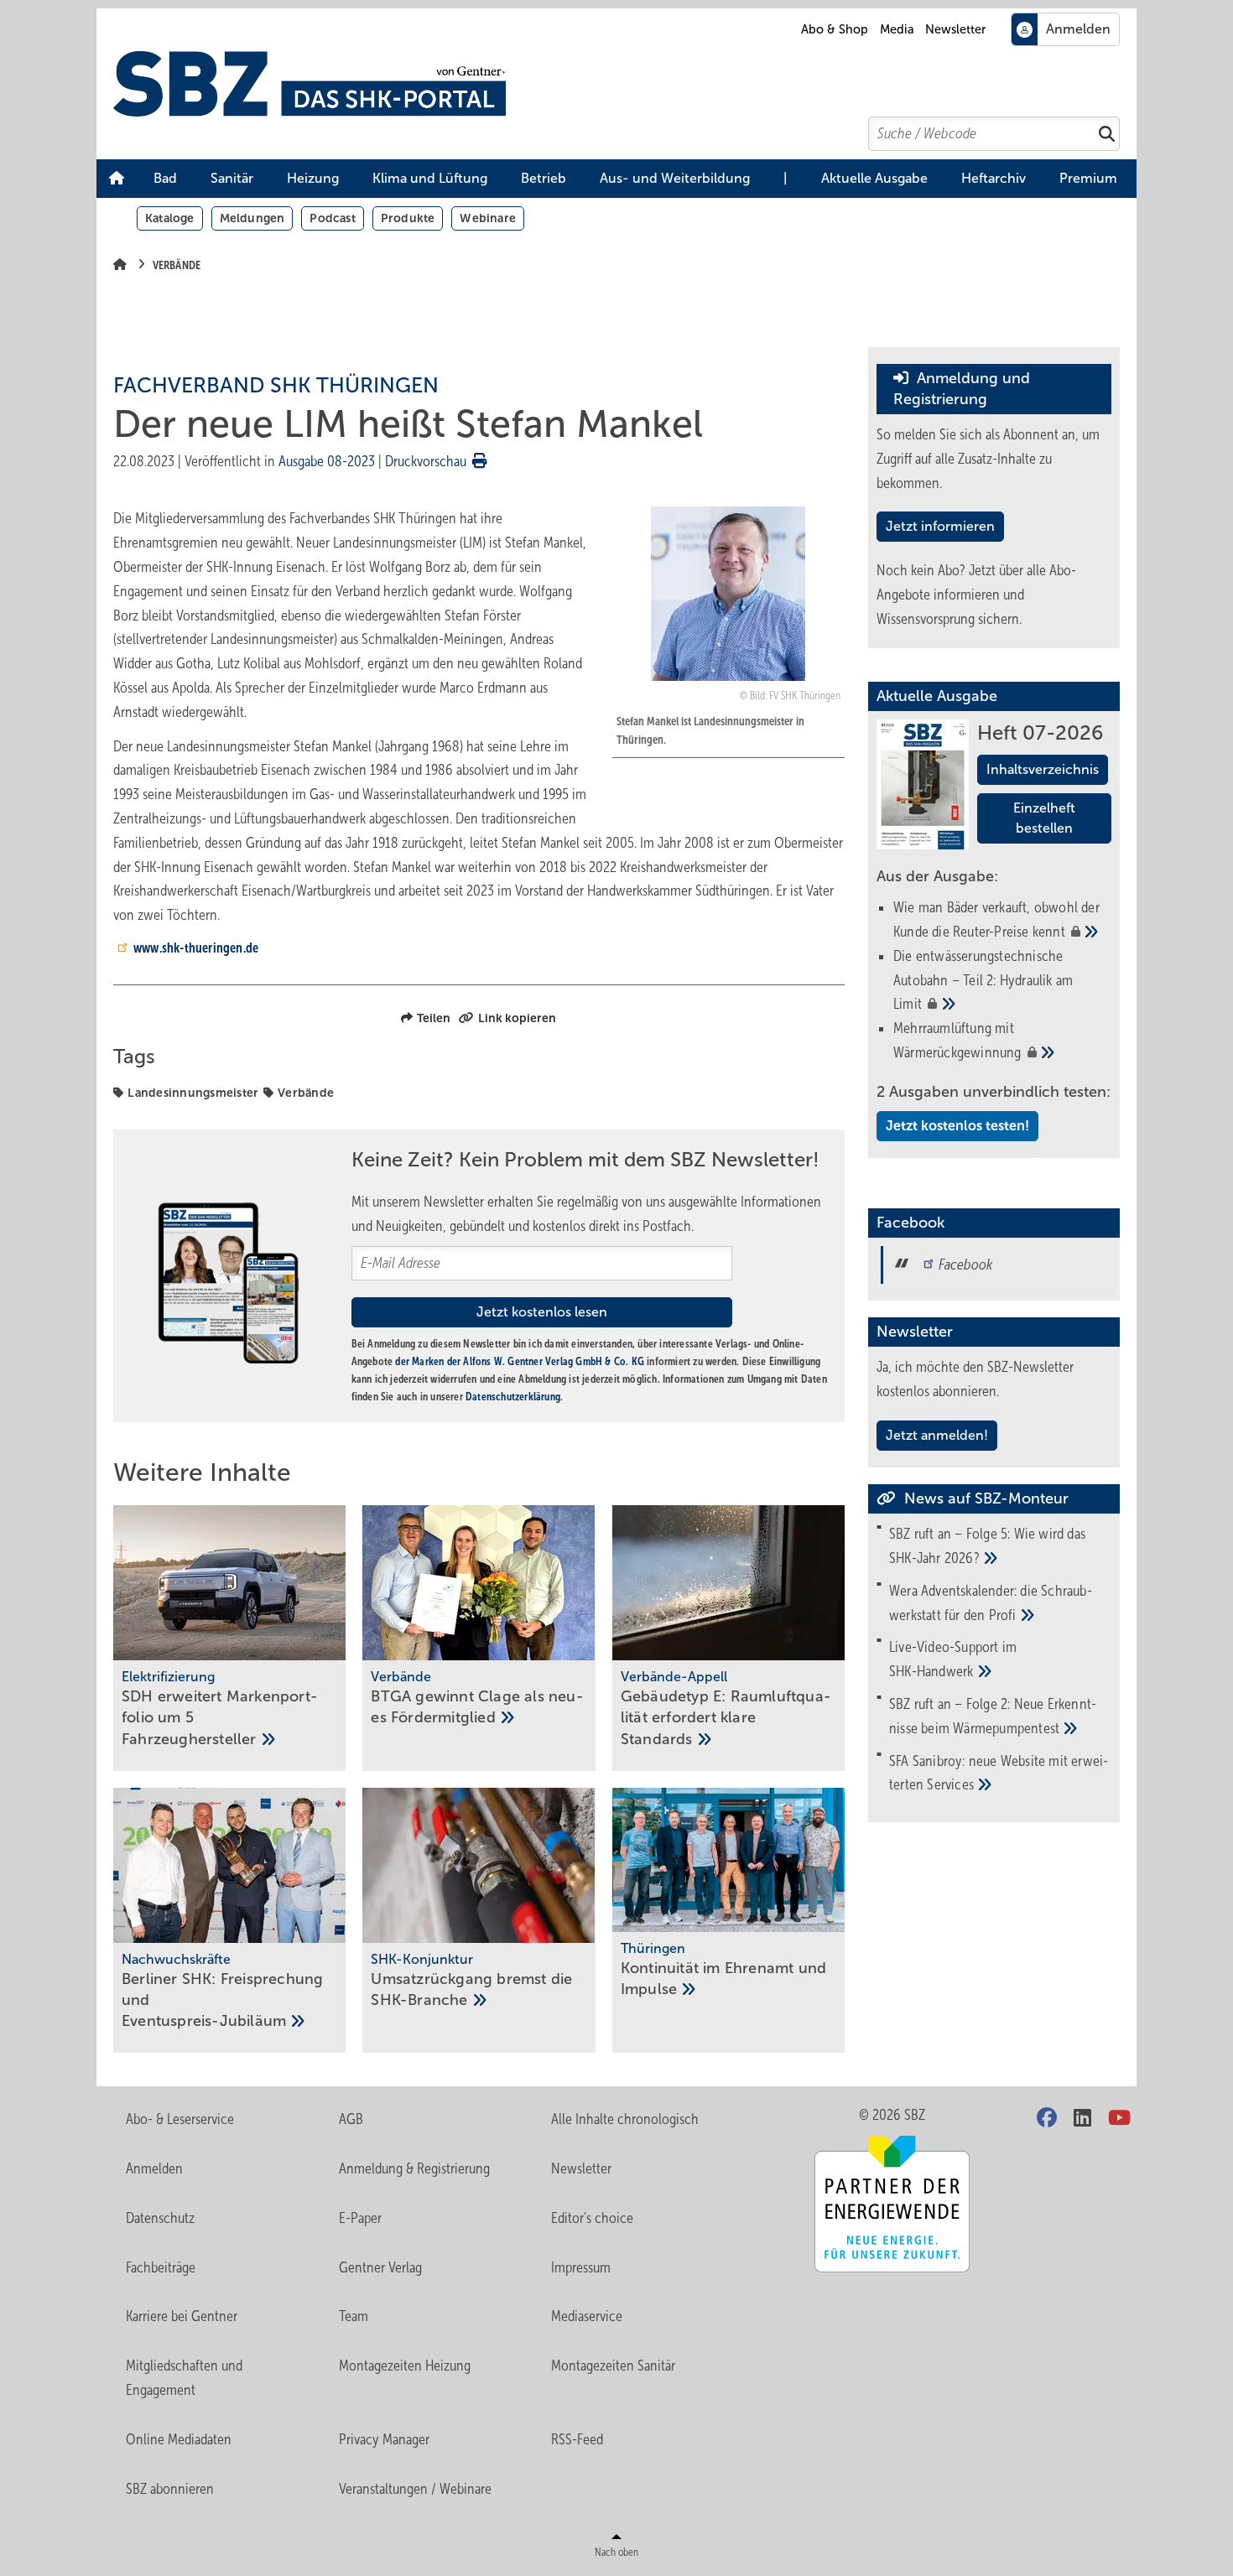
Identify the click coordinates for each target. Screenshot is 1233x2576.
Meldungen (252, 218)
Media (897, 29)
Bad (165, 178)
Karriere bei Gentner (182, 2316)
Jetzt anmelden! (937, 1435)
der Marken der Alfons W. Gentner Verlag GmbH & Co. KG (520, 1361)
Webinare (488, 218)
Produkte (408, 218)
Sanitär (232, 178)
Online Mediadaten (179, 2439)
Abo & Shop (835, 29)
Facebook (965, 1265)
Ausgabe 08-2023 (327, 461)
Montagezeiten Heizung (405, 2366)
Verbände (306, 1093)
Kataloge (170, 218)
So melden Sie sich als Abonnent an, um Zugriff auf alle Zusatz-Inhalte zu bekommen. (988, 459)
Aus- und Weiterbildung (675, 178)
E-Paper (360, 2218)
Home (117, 179)
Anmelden (154, 2168)
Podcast (332, 218)
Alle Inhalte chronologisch (625, 2119)
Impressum (581, 2267)
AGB (351, 2119)
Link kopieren (517, 1018)
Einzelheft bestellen (1044, 818)
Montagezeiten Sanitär (613, 2366)
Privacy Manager (384, 2439)
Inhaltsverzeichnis (1043, 769)
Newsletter (955, 29)
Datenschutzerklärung (513, 1397)
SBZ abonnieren (170, 2489)
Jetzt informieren (940, 526)
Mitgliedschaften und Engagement (184, 2378)
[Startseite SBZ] (625, 84)
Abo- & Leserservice (180, 2119)
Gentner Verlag (380, 2267)
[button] (165, 179)
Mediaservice (587, 2316)
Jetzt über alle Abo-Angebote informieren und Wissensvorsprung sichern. (976, 595)
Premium (1088, 178)
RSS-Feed (577, 2439)
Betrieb (544, 178)
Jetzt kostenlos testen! (957, 1126)
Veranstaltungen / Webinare (415, 2489)
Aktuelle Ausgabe (874, 178)
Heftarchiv (994, 178)
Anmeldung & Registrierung (414, 2168)
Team (354, 2316)
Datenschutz (160, 2218)
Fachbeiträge (161, 2267)
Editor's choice (592, 2218)
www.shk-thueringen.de (196, 948)
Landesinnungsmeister (193, 1093)
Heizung (313, 178)
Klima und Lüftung (430, 178)
